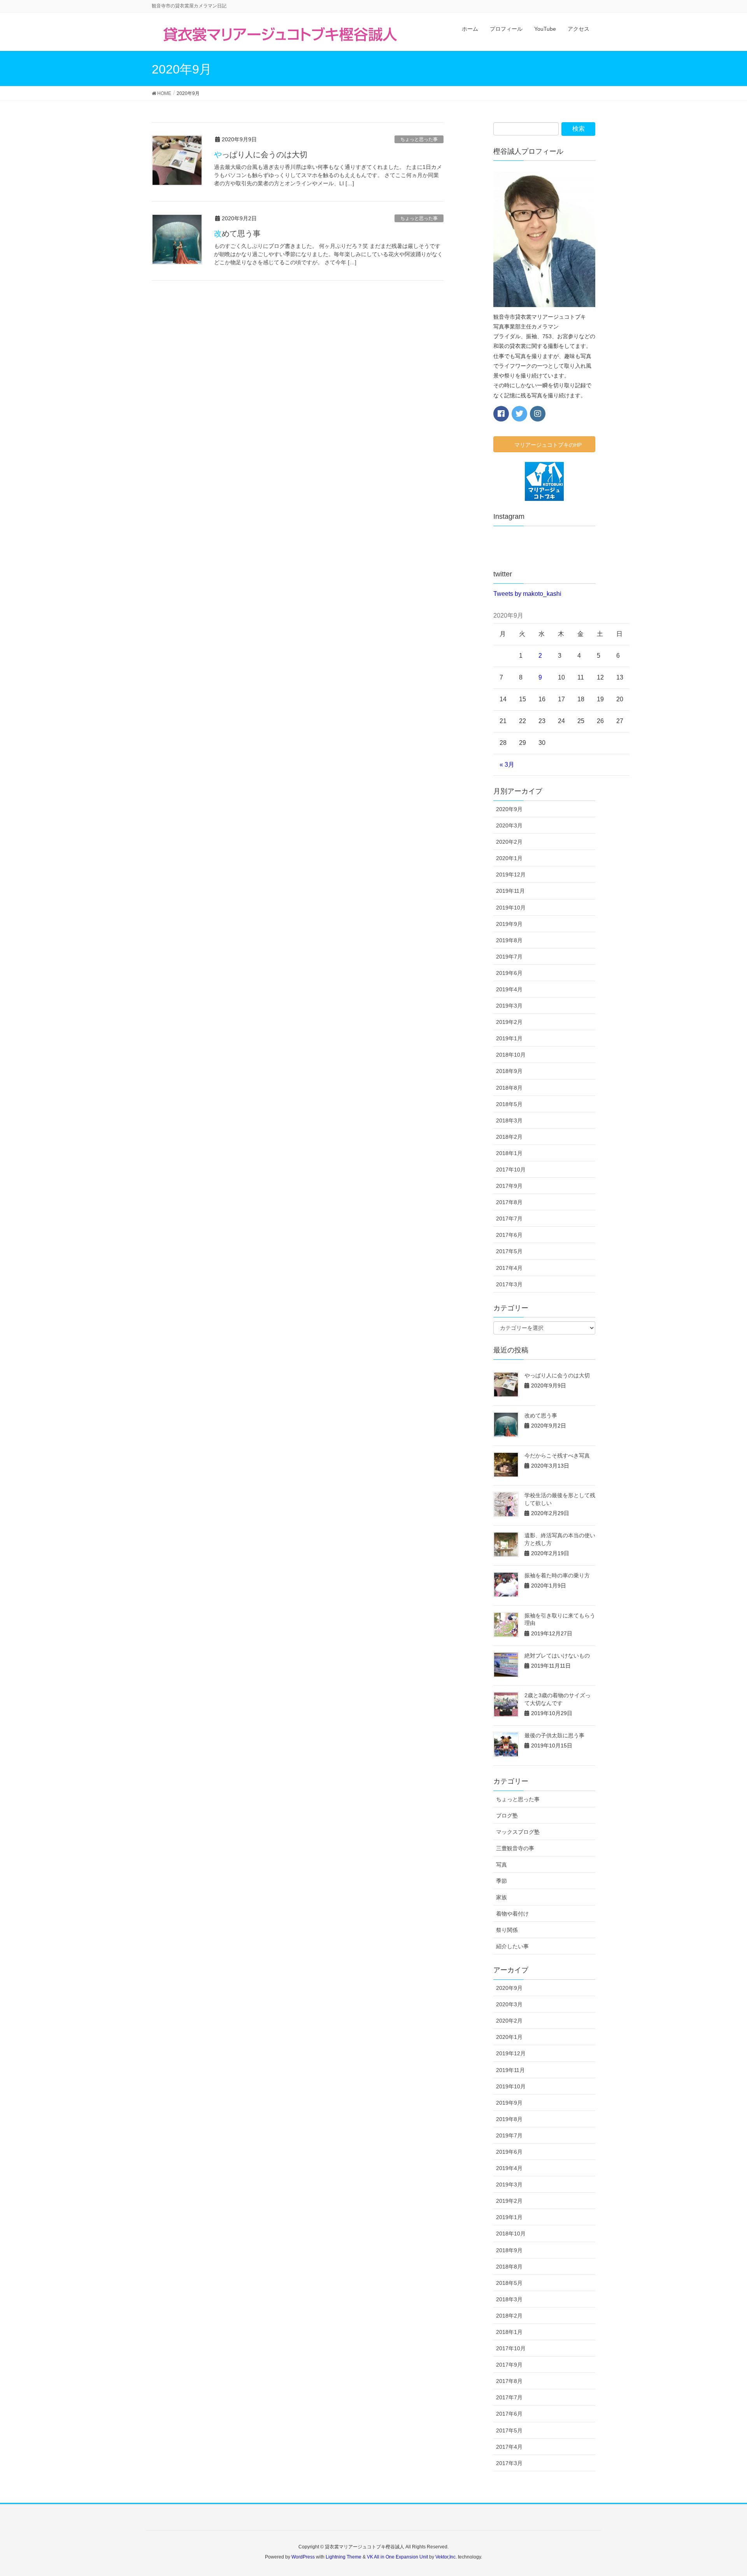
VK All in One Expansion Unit (397, 2557)
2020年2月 (509, 842)
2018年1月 (509, 1153)
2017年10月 (511, 1169)
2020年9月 (509, 809)
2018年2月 (509, 1137)
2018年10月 (511, 1055)
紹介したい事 (512, 1946)
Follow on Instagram (549, 548)
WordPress (303, 2557)
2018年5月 (509, 1104)
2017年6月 (509, 1235)
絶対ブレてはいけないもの (557, 1656)
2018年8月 (509, 1088)
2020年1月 (509, 858)
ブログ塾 (507, 1816)
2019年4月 (509, 989)
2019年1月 (509, 1038)
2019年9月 (509, 924)
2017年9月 (509, 1186)
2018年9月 (509, 1071)
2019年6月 (509, 973)
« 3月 (507, 765)
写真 (502, 1865)
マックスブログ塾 (518, 1832)
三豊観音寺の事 (515, 1848)
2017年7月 (509, 1219)
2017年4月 (509, 1268)
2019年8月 (509, 940)
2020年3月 (509, 825)
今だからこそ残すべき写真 (557, 1456)
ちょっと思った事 (419, 139)
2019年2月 (509, 1022)
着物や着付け (512, 1914)
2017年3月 (509, 1284)
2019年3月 (509, 1006)
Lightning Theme (344, 2557)
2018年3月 (509, 1120)
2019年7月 (509, 957)
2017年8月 (509, 1202)
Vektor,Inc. (446, 2557)
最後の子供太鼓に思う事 (554, 1735)
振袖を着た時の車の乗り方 (557, 1575)
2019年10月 (511, 908)
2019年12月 (511, 874)
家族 (502, 1897)
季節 (502, 1881)
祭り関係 (507, 1930)
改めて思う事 (237, 234)
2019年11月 (510, 891)
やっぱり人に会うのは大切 (261, 155)
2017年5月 (509, 1251)
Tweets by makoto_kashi (527, 594)
